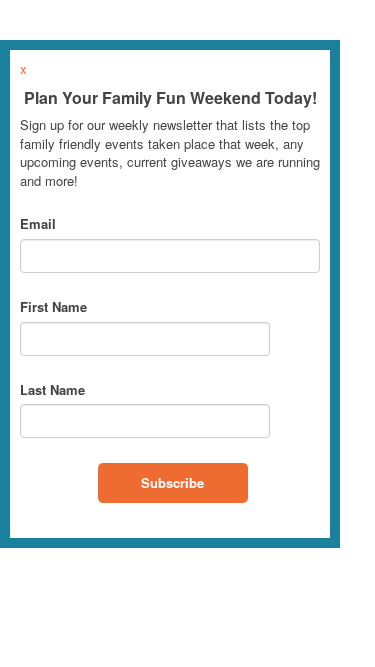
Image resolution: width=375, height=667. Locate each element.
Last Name (52, 390)
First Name (53, 307)
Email (38, 224)
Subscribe (172, 482)
